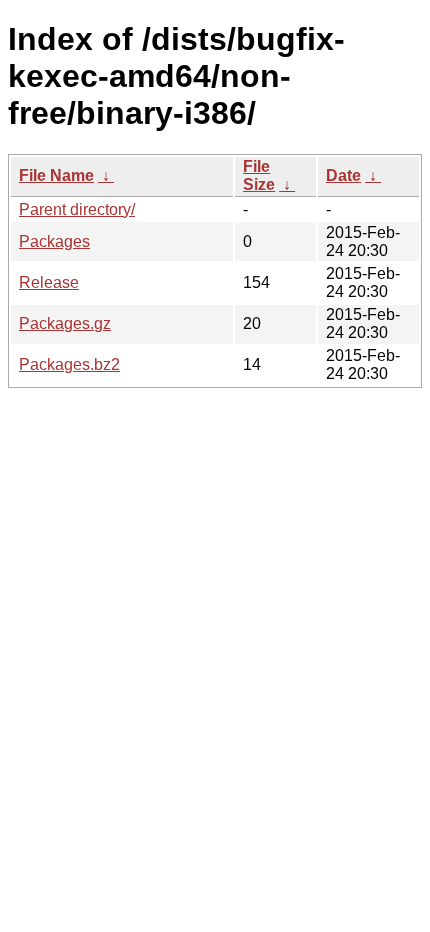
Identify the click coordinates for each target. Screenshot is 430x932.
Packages (54, 241)
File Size (259, 175)
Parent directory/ (77, 209)
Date (343, 175)
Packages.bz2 (69, 364)
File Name (56, 175)
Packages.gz (65, 323)
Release (49, 282)
